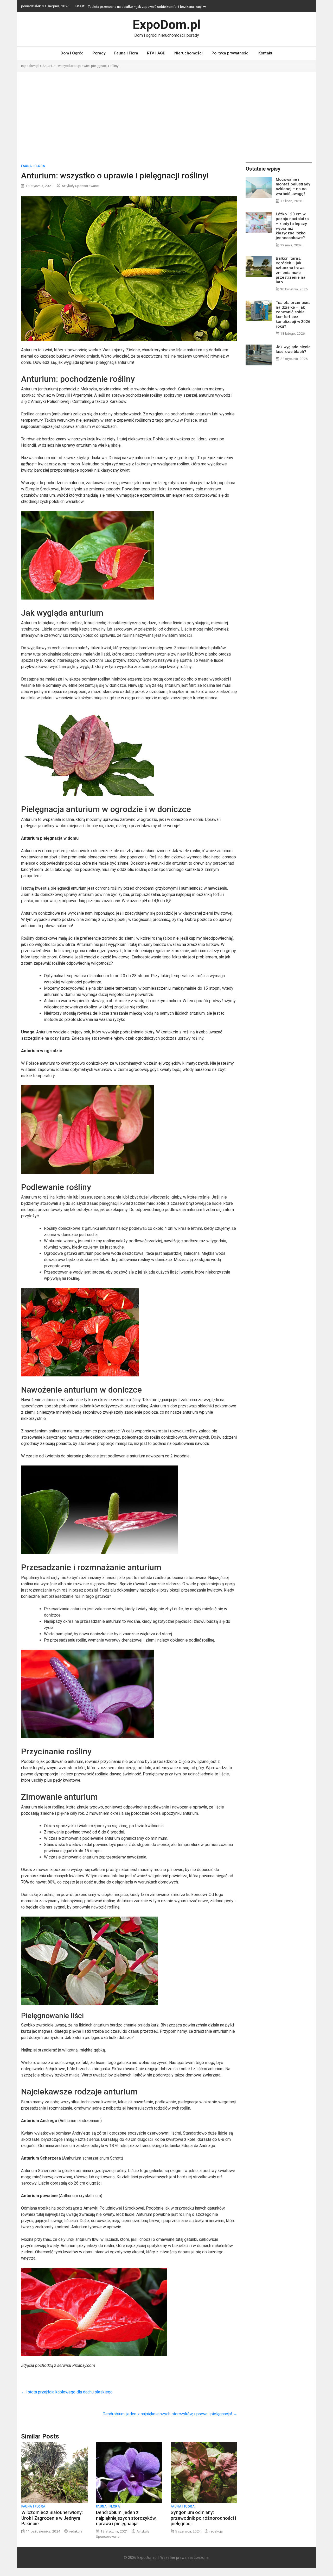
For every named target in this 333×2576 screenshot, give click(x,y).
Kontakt (265, 53)
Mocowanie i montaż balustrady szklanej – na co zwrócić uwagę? (293, 187)
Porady (99, 53)
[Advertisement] (166, 111)
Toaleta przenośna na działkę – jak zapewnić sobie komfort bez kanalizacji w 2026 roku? (293, 314)
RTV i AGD (156, 53)
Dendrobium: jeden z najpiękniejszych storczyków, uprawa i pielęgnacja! (170, 2414)
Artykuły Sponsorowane (80, 186)
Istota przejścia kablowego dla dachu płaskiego (67, 2392)
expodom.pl (30, 66)
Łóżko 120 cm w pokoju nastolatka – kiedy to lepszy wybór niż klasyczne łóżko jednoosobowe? (292, 226)
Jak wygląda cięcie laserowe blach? (115, 6)
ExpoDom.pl (167, 25)
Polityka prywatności (230, 53)
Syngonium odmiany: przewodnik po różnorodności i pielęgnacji (203, 2518)
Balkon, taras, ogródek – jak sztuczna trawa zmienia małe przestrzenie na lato (291, 270)
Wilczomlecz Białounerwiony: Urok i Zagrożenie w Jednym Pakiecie (52, 2518)
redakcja (76, 2531)
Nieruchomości (188, 53)
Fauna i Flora (126, 53)
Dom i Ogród (72, 53)
